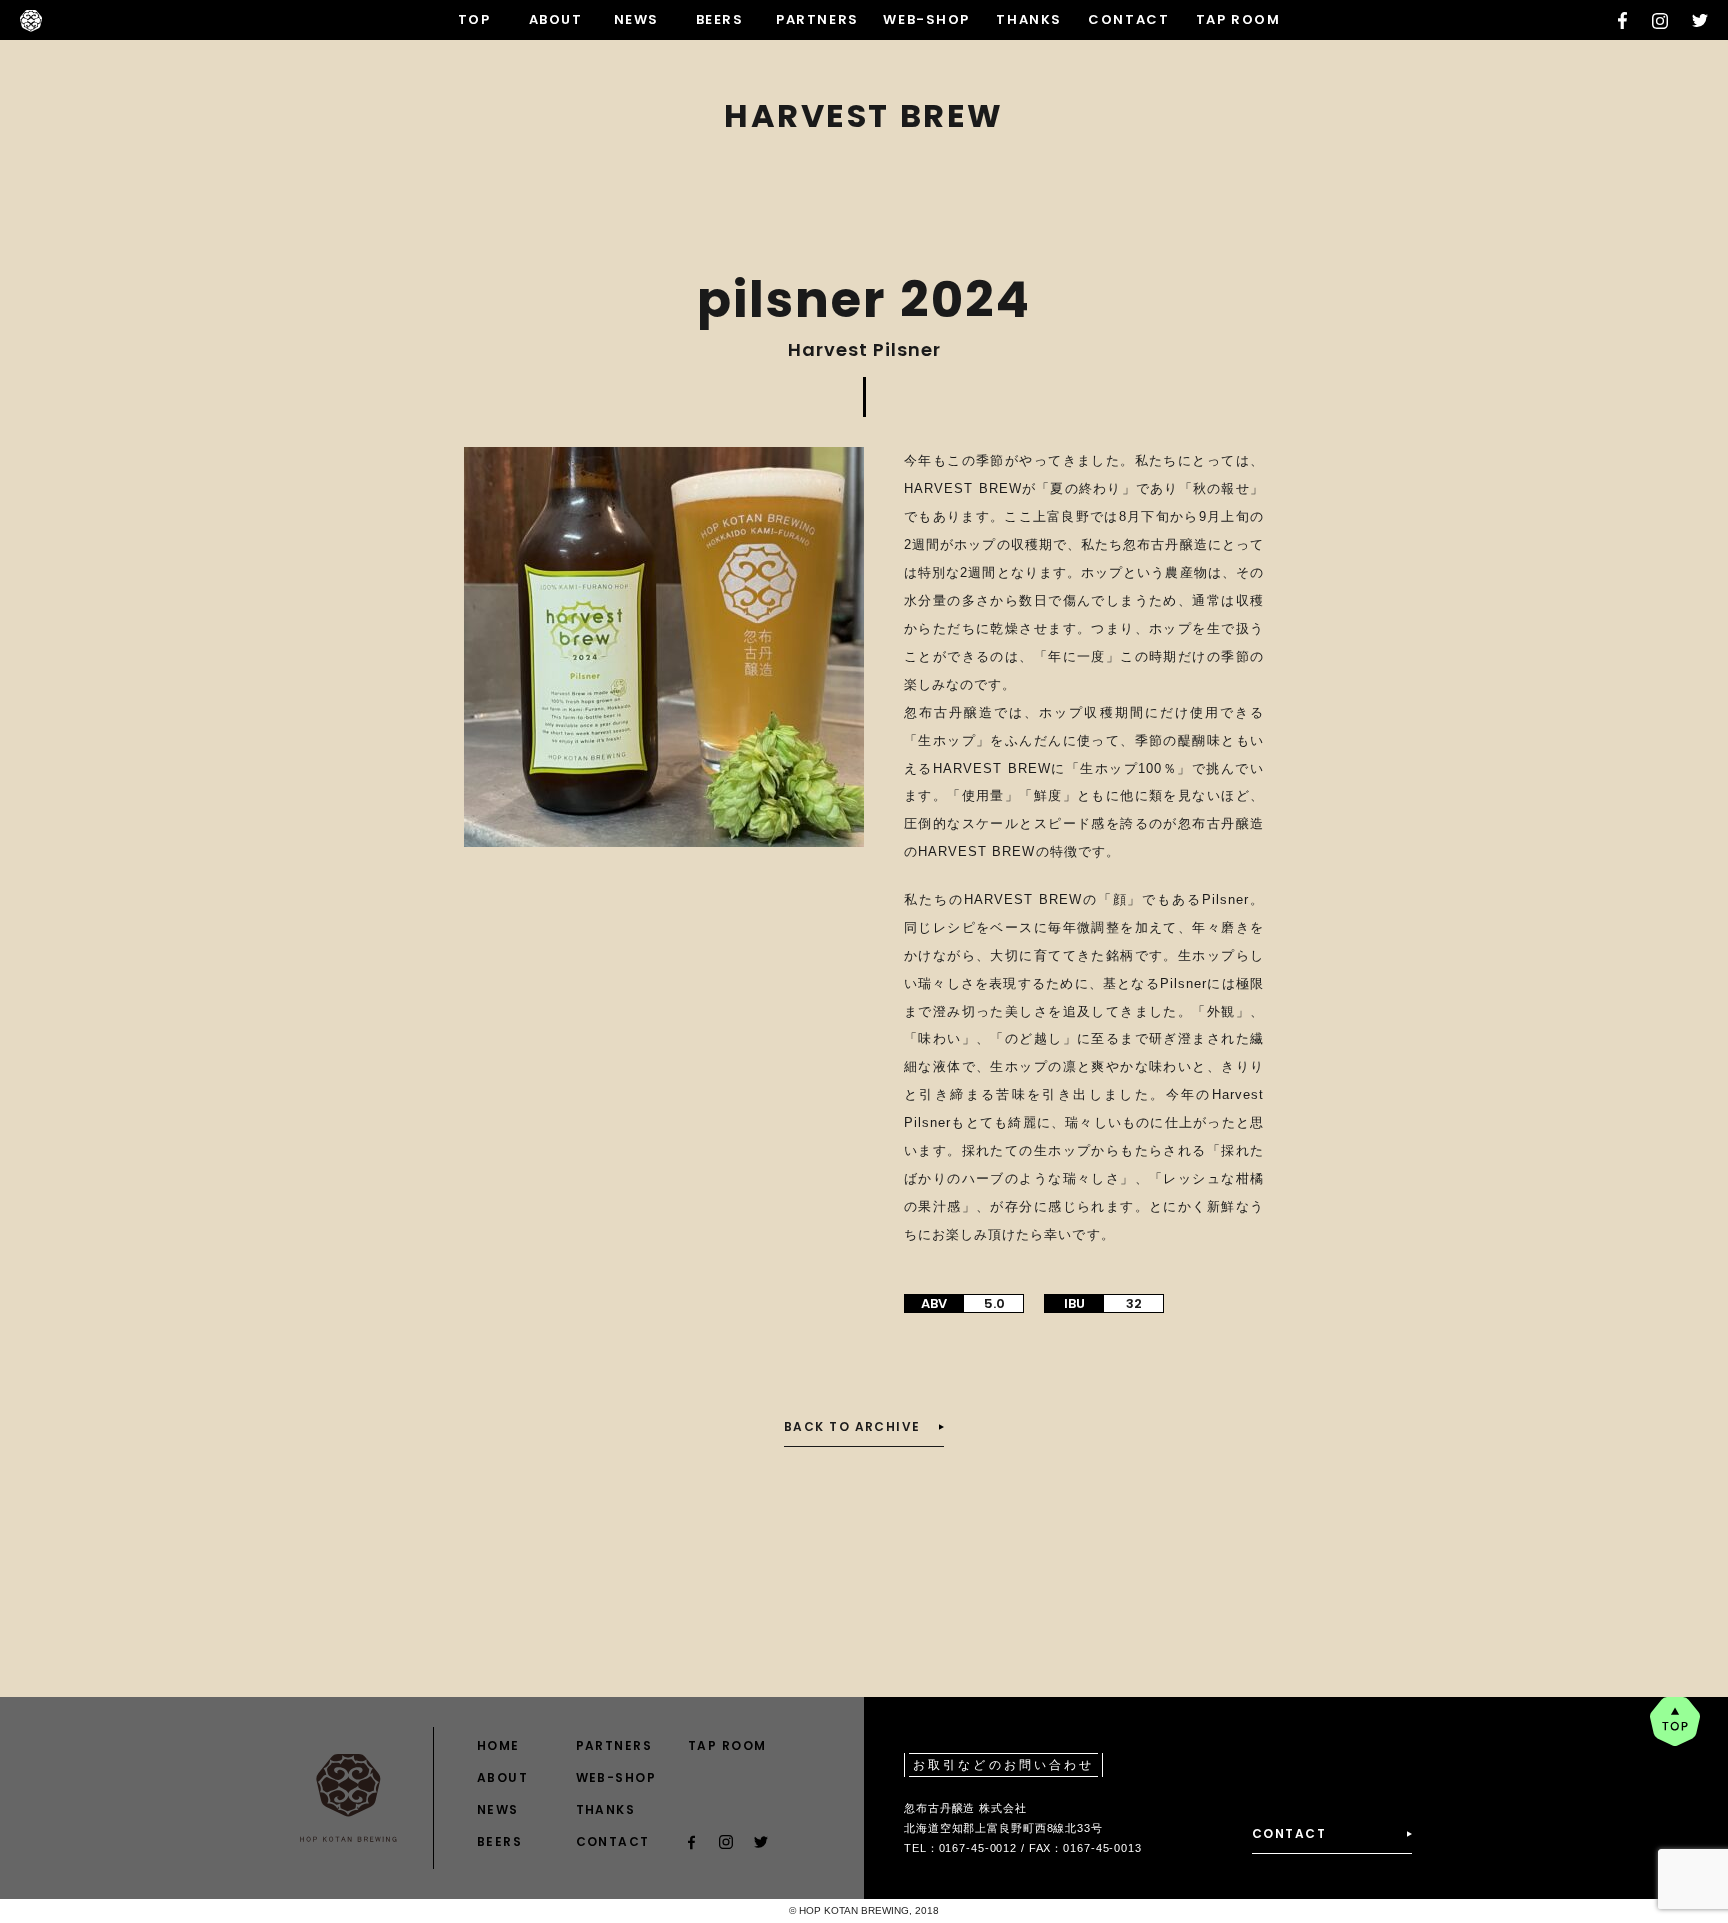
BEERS (720, 19)
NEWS (636, 19)
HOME (498, 1745)
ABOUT (556, 19)
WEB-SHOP (926, 19)
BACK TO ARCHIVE (852, 1426)
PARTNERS (817, 19)
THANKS (1028, 19)
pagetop (1675, 1721)
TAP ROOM (1238, 19)
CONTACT (1128, 19)
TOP (474, 19)
